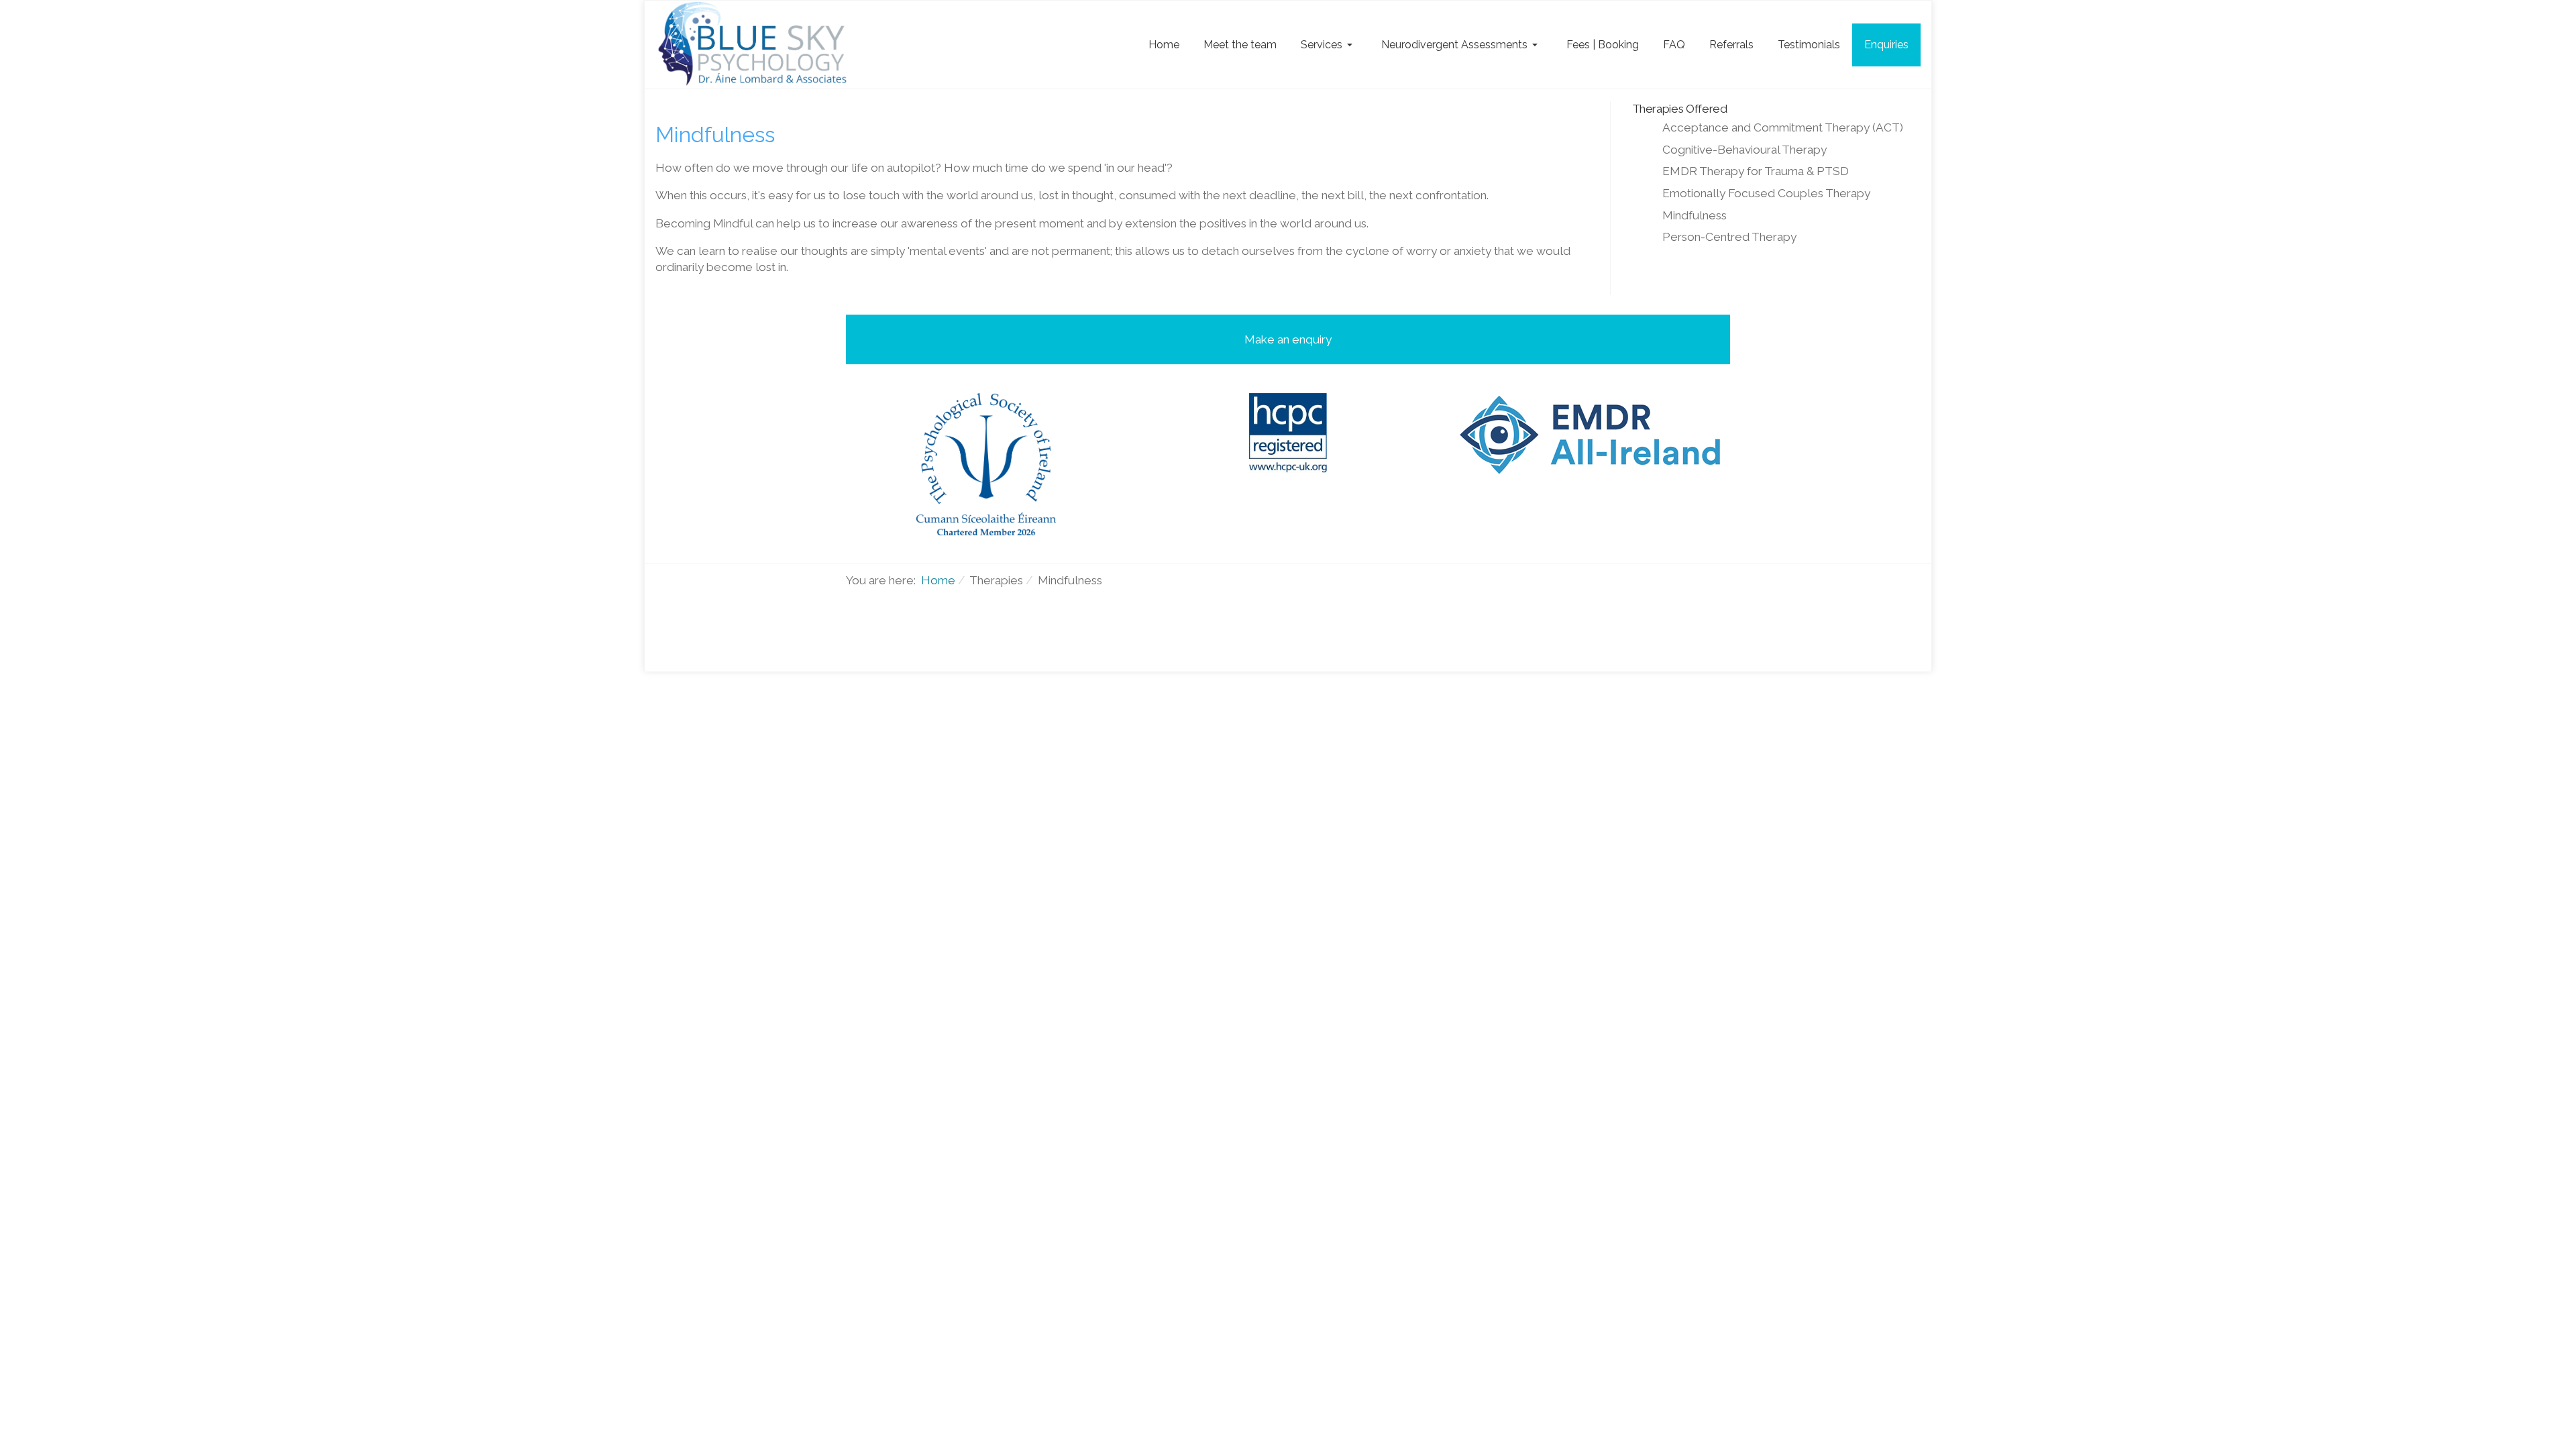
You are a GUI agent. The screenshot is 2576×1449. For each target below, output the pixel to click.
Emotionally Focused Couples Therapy (1766, 193)
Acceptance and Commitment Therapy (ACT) (1783, 127)
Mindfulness (1695, 215)
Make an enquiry (1288, 339)
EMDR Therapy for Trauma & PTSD (1756, 171)
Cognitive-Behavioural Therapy (1745, 150)
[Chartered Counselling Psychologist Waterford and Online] (756, 45)
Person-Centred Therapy (1729, 237)
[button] (1329, 45)
